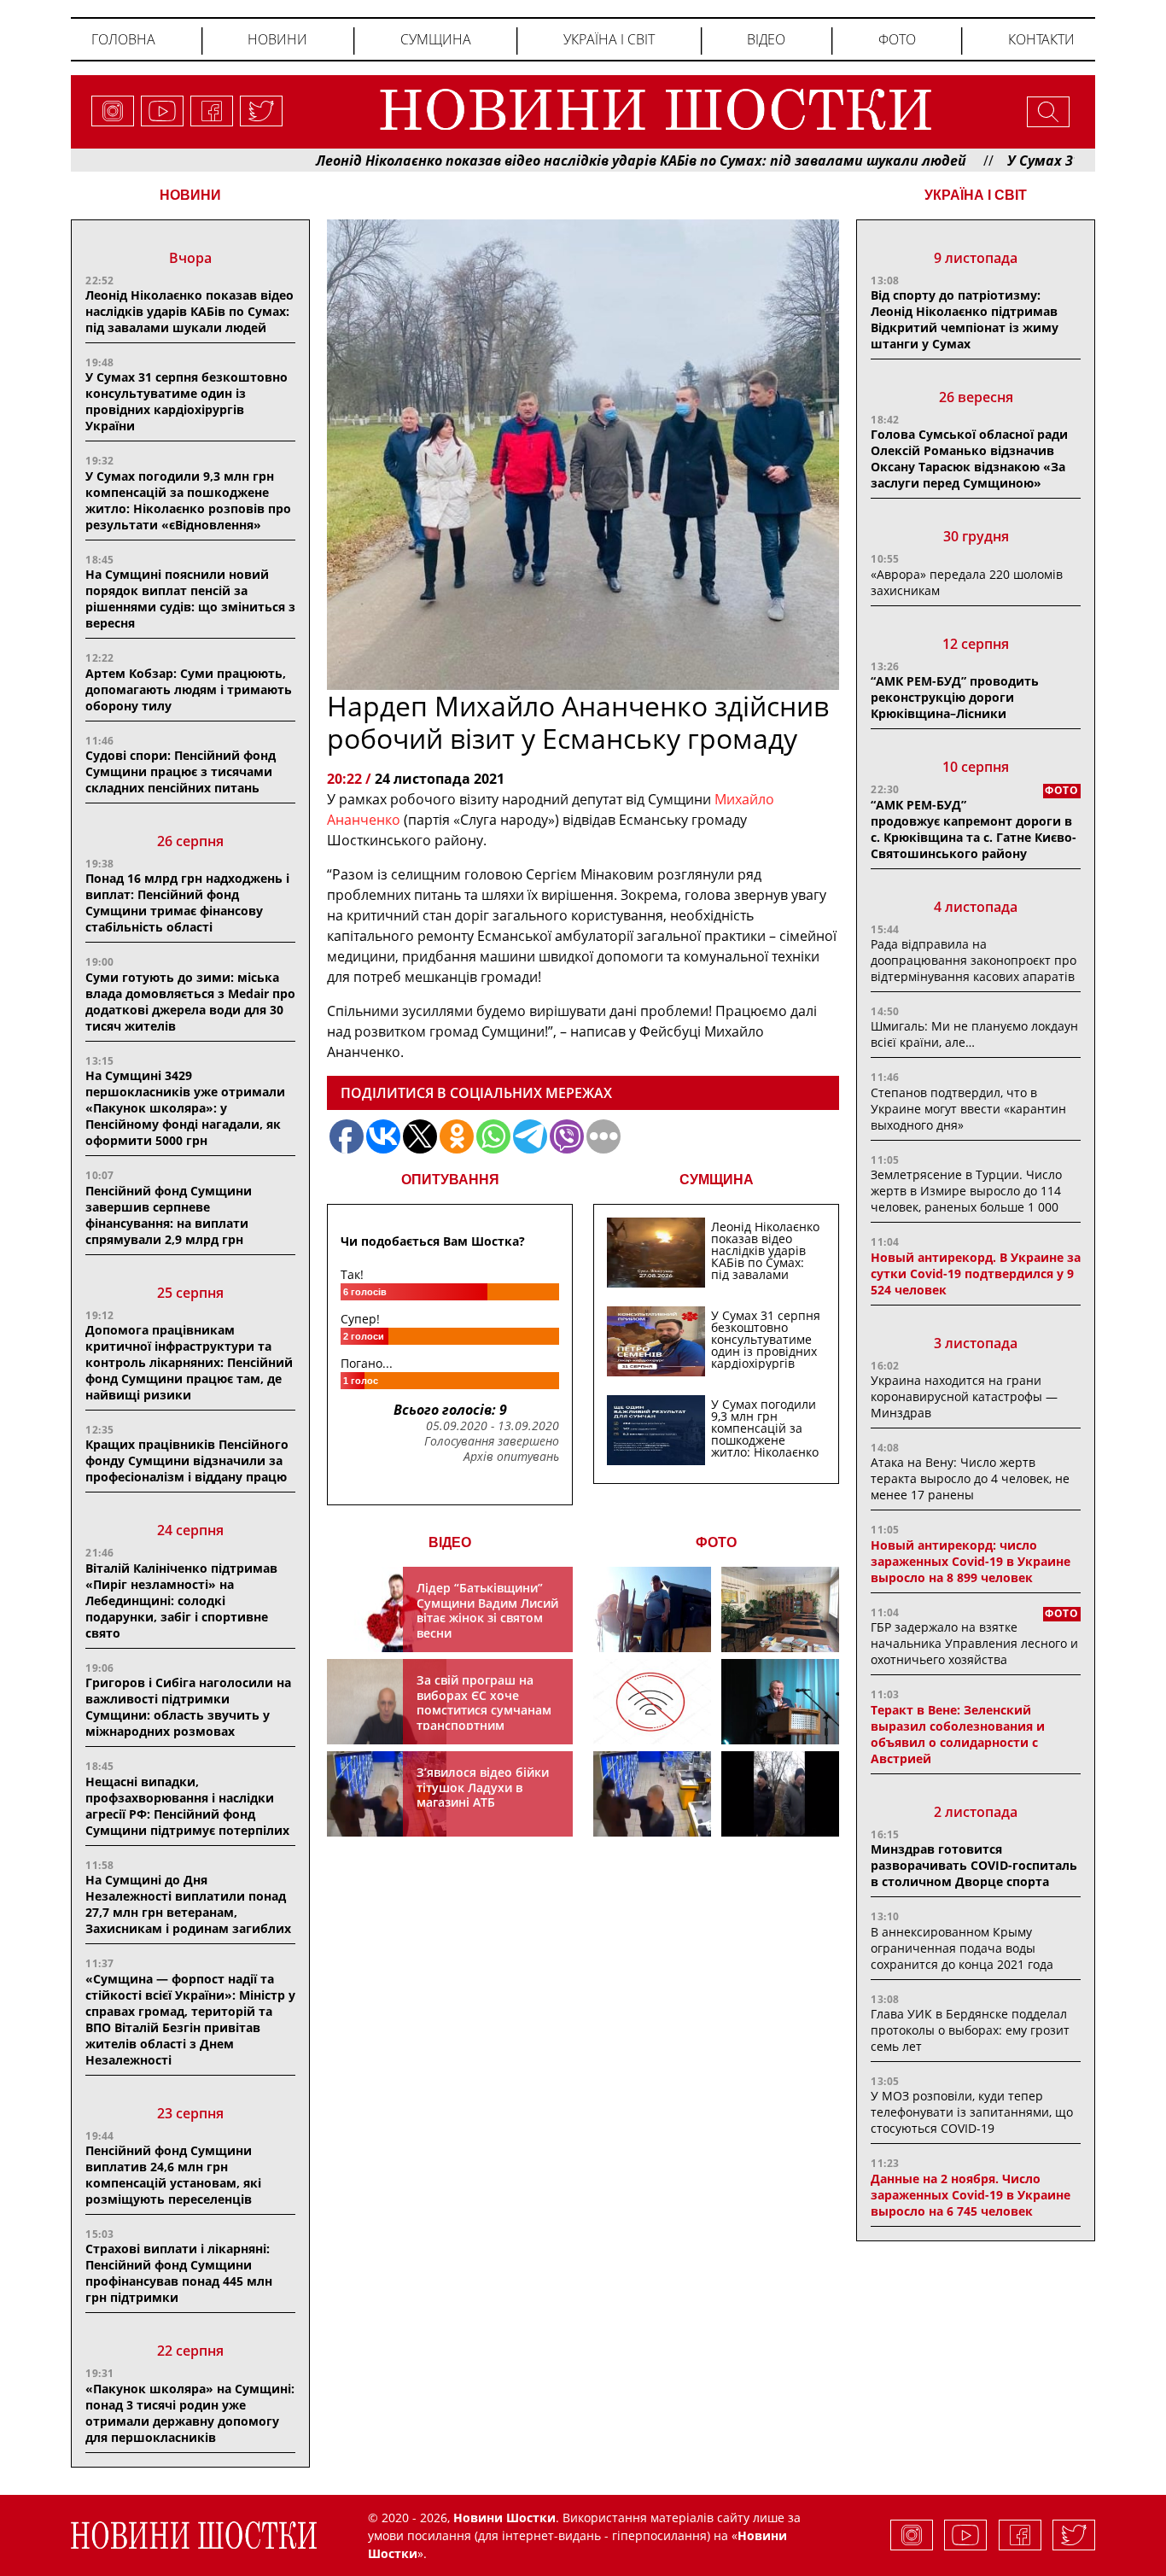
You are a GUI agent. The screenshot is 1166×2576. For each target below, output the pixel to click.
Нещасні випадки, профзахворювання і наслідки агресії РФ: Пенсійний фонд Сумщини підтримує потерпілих (187, 1806)
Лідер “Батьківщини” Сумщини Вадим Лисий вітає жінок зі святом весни (487, 1610)
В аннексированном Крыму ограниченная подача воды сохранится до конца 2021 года (962, 1948)
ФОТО (716, 1542)
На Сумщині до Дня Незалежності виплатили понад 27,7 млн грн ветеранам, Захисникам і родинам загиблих (188, 1904)
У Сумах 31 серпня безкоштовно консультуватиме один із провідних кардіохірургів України (187, 401)
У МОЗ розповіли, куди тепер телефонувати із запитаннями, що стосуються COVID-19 (972, 2112)
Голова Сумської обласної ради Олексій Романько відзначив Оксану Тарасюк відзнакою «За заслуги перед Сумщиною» (969, 459)
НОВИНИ (190, 195)
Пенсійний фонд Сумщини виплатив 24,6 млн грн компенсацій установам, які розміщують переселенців (173, 2175)
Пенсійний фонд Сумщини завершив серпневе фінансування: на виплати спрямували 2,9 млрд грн (169, 1215)
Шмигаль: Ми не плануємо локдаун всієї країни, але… (974, 1034)
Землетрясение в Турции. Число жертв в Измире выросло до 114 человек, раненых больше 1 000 (966, 1191)
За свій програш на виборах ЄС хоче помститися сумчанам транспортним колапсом (484, 1710)
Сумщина (436, 39)
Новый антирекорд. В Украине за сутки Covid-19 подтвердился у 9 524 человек (976, 1273)
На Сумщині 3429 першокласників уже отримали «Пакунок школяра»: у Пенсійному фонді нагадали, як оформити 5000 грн (185, 1108)
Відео (766, 39)
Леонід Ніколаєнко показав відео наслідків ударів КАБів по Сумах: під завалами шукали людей (563, 161)
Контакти (1041, 39)
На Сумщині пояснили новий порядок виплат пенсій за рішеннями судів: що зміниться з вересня (190, 599)
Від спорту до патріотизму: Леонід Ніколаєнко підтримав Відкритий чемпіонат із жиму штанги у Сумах (965, 319)
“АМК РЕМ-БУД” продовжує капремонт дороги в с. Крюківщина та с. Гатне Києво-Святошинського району (974, 829)
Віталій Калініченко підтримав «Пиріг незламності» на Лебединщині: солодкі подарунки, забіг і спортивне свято (181, 1601)
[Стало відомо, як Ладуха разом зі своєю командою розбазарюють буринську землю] (652, 1609)
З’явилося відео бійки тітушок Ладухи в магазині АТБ (483, 1787)
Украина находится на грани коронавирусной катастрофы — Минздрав (964, 1396)
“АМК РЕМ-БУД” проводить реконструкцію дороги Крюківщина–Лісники (955, 697)
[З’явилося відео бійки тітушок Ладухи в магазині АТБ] (652, 1794)
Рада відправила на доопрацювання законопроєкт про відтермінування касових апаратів (974, 960)
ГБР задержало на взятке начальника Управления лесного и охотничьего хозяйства (974, 1643)
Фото (897, 39)
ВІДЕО (450, 1542)
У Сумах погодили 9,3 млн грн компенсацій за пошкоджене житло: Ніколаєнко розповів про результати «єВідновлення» (188, 500)
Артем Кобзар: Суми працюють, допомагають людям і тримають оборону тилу (189, 689)
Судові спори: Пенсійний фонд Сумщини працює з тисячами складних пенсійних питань (181, 771)
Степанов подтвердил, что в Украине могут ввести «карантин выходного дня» (968, 1109)
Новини (277, 39)
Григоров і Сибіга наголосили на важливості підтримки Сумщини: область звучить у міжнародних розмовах (188, 1707)
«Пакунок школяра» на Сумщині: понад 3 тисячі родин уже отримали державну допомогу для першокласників (190, 2413)
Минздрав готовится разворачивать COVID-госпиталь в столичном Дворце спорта (974, 1865)
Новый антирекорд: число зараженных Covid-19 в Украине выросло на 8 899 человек (971, 1561)
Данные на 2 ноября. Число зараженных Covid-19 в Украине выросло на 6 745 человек (971, 2195)
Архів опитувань (511, 1457)
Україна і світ (609, 39)
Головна (123, 39)
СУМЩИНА (717, 1180)
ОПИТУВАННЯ (450, 1180)
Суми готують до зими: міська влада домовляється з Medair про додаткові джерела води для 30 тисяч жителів (190, 1002)
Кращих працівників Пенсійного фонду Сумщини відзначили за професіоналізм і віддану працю (187, 1460)
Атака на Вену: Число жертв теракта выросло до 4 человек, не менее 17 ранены (970, 1478)
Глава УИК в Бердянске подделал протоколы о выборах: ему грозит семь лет (970, 2030)
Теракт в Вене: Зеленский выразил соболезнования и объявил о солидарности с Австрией (958, 1734)
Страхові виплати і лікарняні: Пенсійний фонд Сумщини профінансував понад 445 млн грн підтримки (179, 2273)
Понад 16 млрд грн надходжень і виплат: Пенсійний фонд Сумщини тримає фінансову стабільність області (187, 902)
